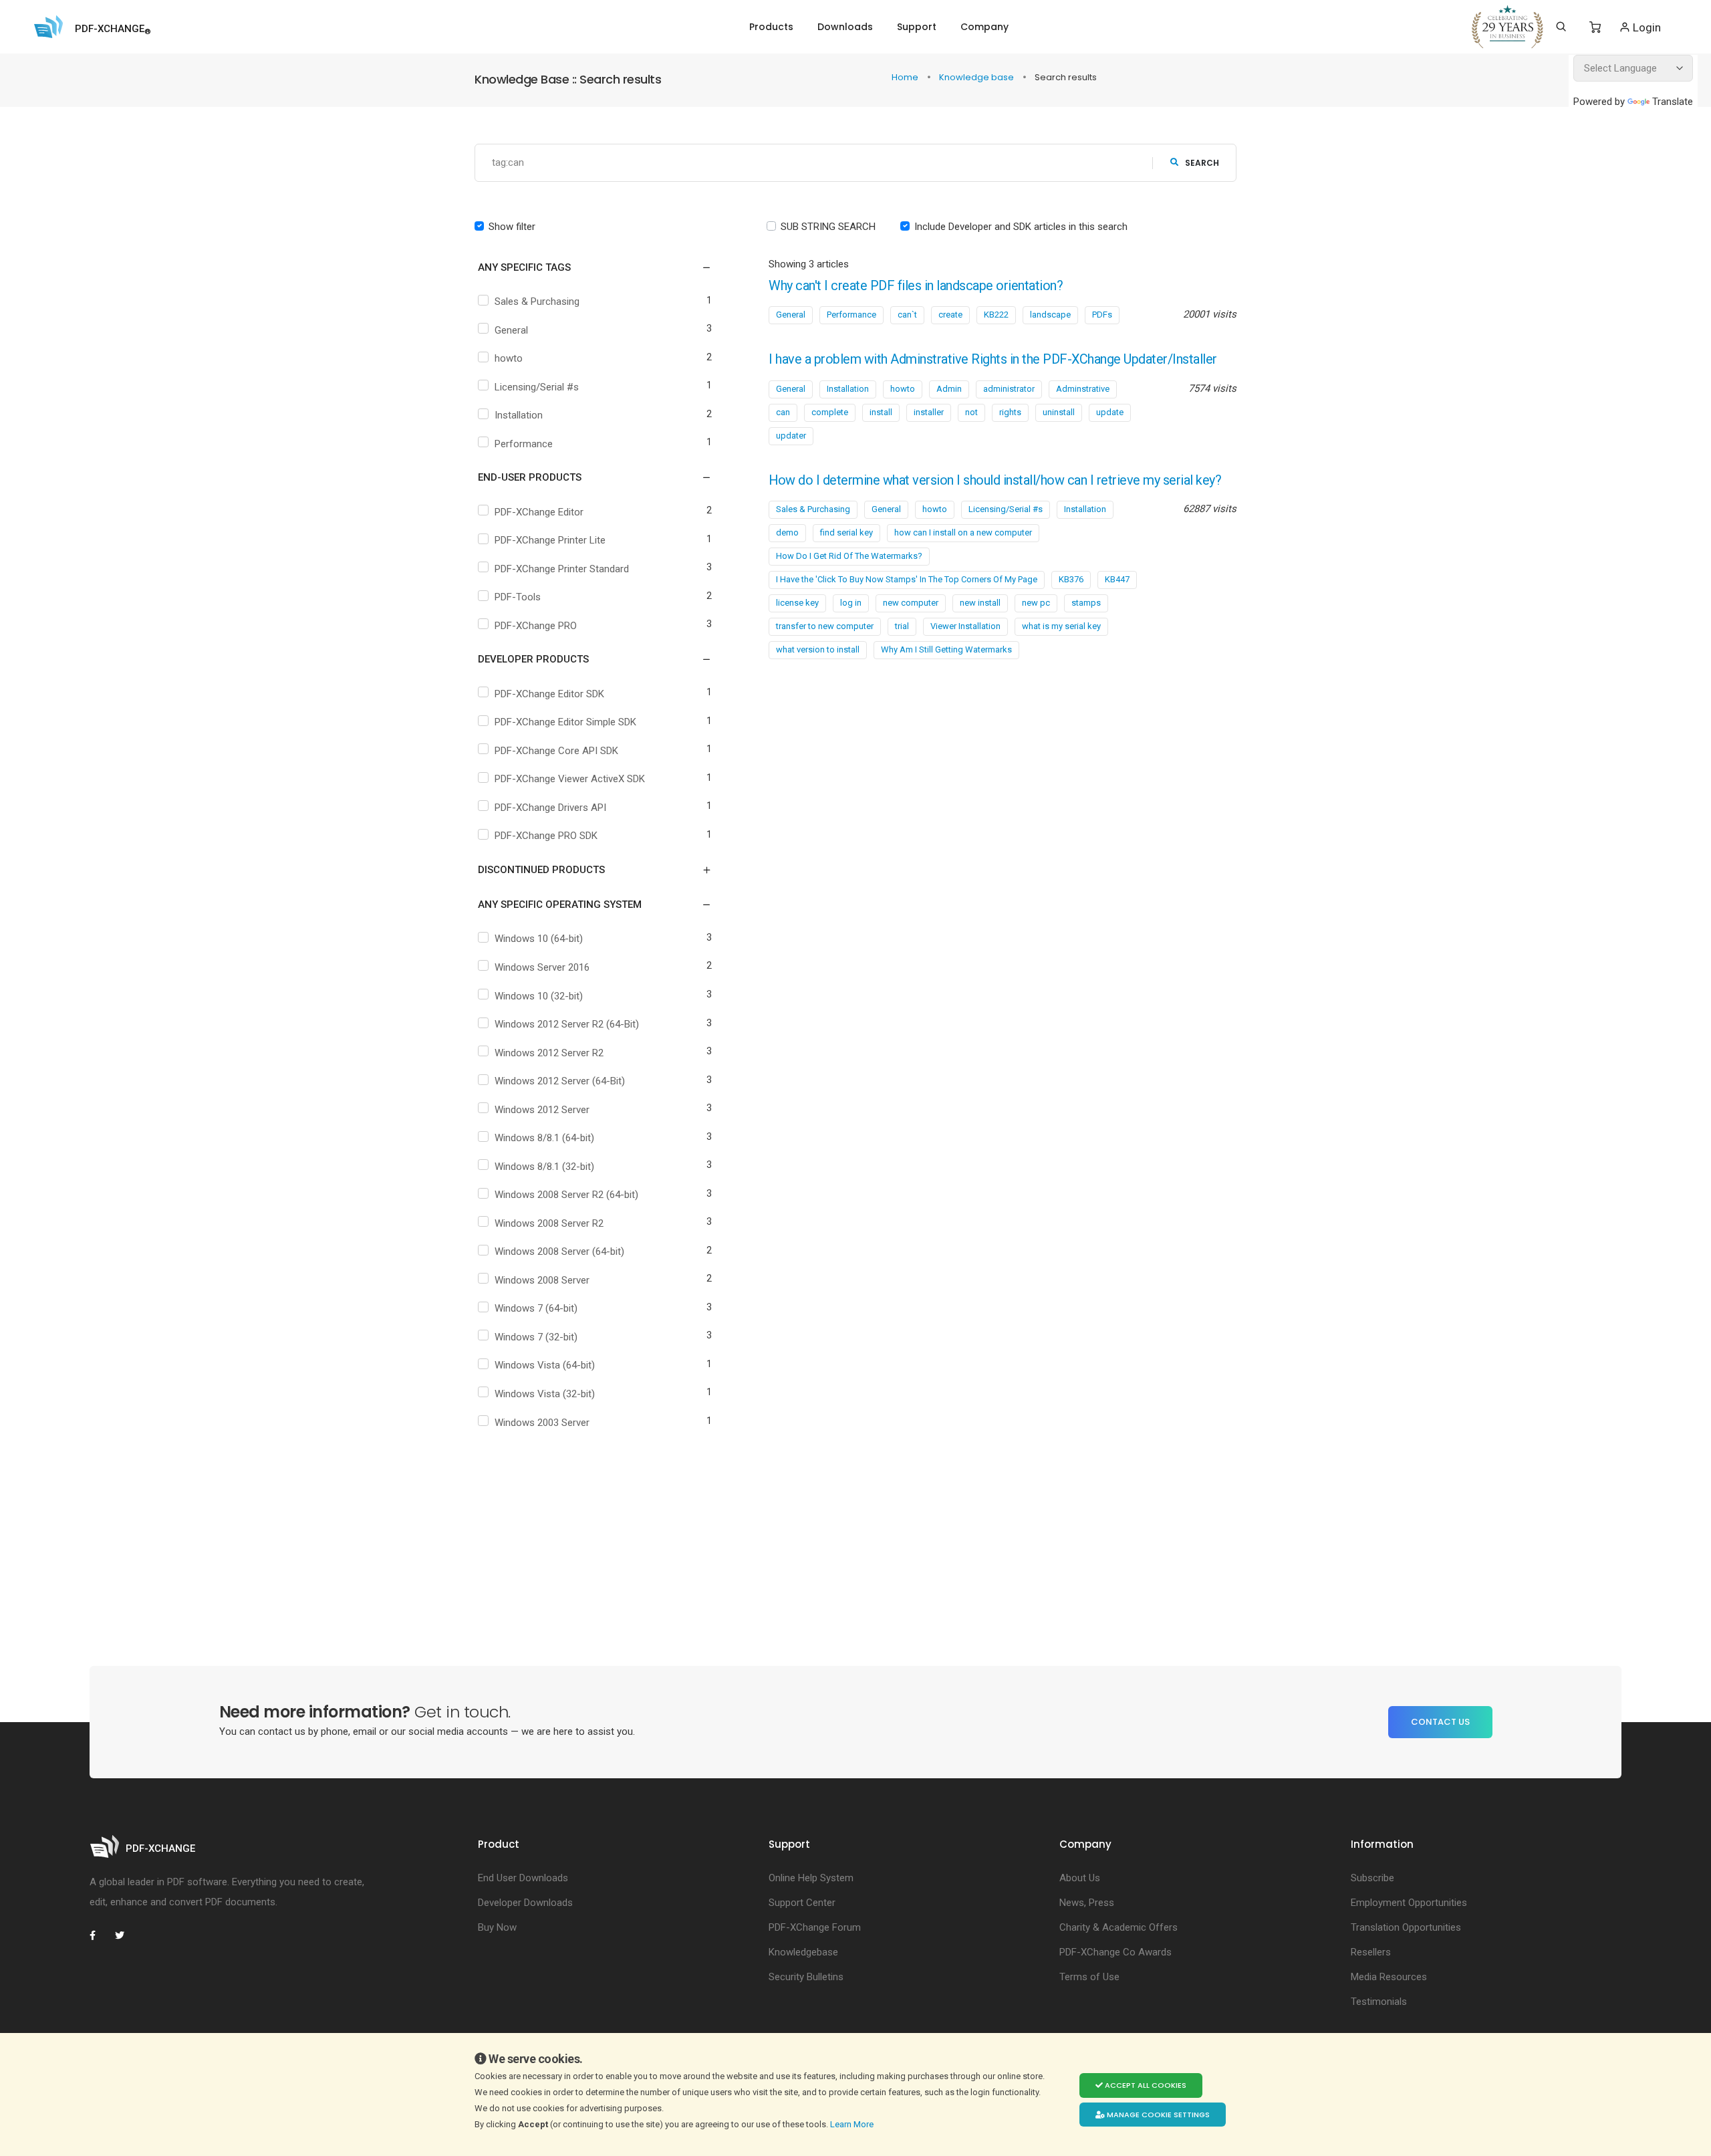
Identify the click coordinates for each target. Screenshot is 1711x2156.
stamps (1086, 603)
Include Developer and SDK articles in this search (1021, 227)
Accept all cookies (1145, 2085)
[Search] (1561, 27)
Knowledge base (977, 77)
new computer (911, 603)
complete (830, 412)
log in (851, 603)
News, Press (1087, 1903)
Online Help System (811, 1878)
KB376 (1071, 579)
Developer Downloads (525, 1903)
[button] (586, 267)
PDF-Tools (518, 597)
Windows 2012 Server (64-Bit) (560, 1081)
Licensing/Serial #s (537, 387)
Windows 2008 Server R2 (549, 1223)
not (971, 412)
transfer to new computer (825, 626)
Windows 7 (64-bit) (536, 1308)
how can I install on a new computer (963, 532)
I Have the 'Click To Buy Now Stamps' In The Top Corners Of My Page (907, 579)
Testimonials (1379, 2002)
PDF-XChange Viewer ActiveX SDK (570, 779)
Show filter (512, 227)
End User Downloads (523, 1878)
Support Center (802, 1903)
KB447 (1117, 579)
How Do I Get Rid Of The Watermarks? (849, 556)
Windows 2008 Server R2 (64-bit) (566, 1195)
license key (797, 603)
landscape (1050, 315)
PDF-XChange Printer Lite (550, 540)
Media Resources (1389, 1977)
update (1110, 412)
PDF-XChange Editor (539, 512)
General (511, 330)
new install (980, 603)
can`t (907, 315)
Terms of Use (1089, 1977)
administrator (1009, 389)
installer (929, 412)
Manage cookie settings (1157, 2115)
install (881, 412)
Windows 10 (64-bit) (539, 939)
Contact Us (1440, 1722)
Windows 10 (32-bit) (539, 996)
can (783, 412)
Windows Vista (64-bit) (545, 1365)
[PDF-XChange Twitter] (125, 1935)
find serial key (846, 532)
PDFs (1102, 315)
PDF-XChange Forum (815, 1927)
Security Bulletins (806, 1977)
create (950, 315)
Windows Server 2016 (542, 967)
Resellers (1371, 1952)
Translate (1673, 102)
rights (1010, 412)
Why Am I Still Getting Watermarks (946, 649)
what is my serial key (1061, 626)
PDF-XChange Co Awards (1115, 1952)
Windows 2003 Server (542, 1423)
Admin (949, 389)
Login (1646, 27)
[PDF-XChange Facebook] (100, 1935)
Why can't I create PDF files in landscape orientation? (916, 286)
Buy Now (497, 1927)
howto (509, 358)
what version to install (818, 649)
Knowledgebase (803, 1952)
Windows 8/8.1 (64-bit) (544, 1138)
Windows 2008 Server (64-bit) (559, 1251)
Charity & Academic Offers (1118, 1927)
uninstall (1059, 412)
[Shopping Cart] (1595, 27)
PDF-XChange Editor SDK (549, 694)
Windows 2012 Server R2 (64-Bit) (567, 1024)
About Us (1080, 1878)
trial (902, 626)
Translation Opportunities (1406, 1927)
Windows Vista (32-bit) (545, 1394)
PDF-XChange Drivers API (550, 808)
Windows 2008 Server (542, 1280)
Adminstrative (1083, 389)
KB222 (996, 315)
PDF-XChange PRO (536, 626)
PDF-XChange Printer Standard (562, 569)
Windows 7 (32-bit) (536, 1337)
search (1202, 163)
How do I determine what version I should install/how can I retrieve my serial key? (995, 480)
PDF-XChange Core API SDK (556, 751)
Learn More (853, 2124)
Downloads (845, 27)
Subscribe (1372, 1878)
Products (771, 27)
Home (906, 77)
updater (791, 436)
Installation (519, 415)
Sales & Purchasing (537, 302)
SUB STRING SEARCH (828, 227)
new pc (1036, 603)
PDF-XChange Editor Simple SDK (565, 722)
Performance (524, 444)
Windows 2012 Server (542, 1110)
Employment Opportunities (1409, 1903)
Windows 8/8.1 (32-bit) (544, 1167)
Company (984, 27)
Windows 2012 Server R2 (549, 1053)
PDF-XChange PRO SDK (546, 836)
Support (917, 27)
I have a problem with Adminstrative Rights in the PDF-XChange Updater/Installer (993, 359)
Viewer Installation (965, 626)
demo (787, 532)
